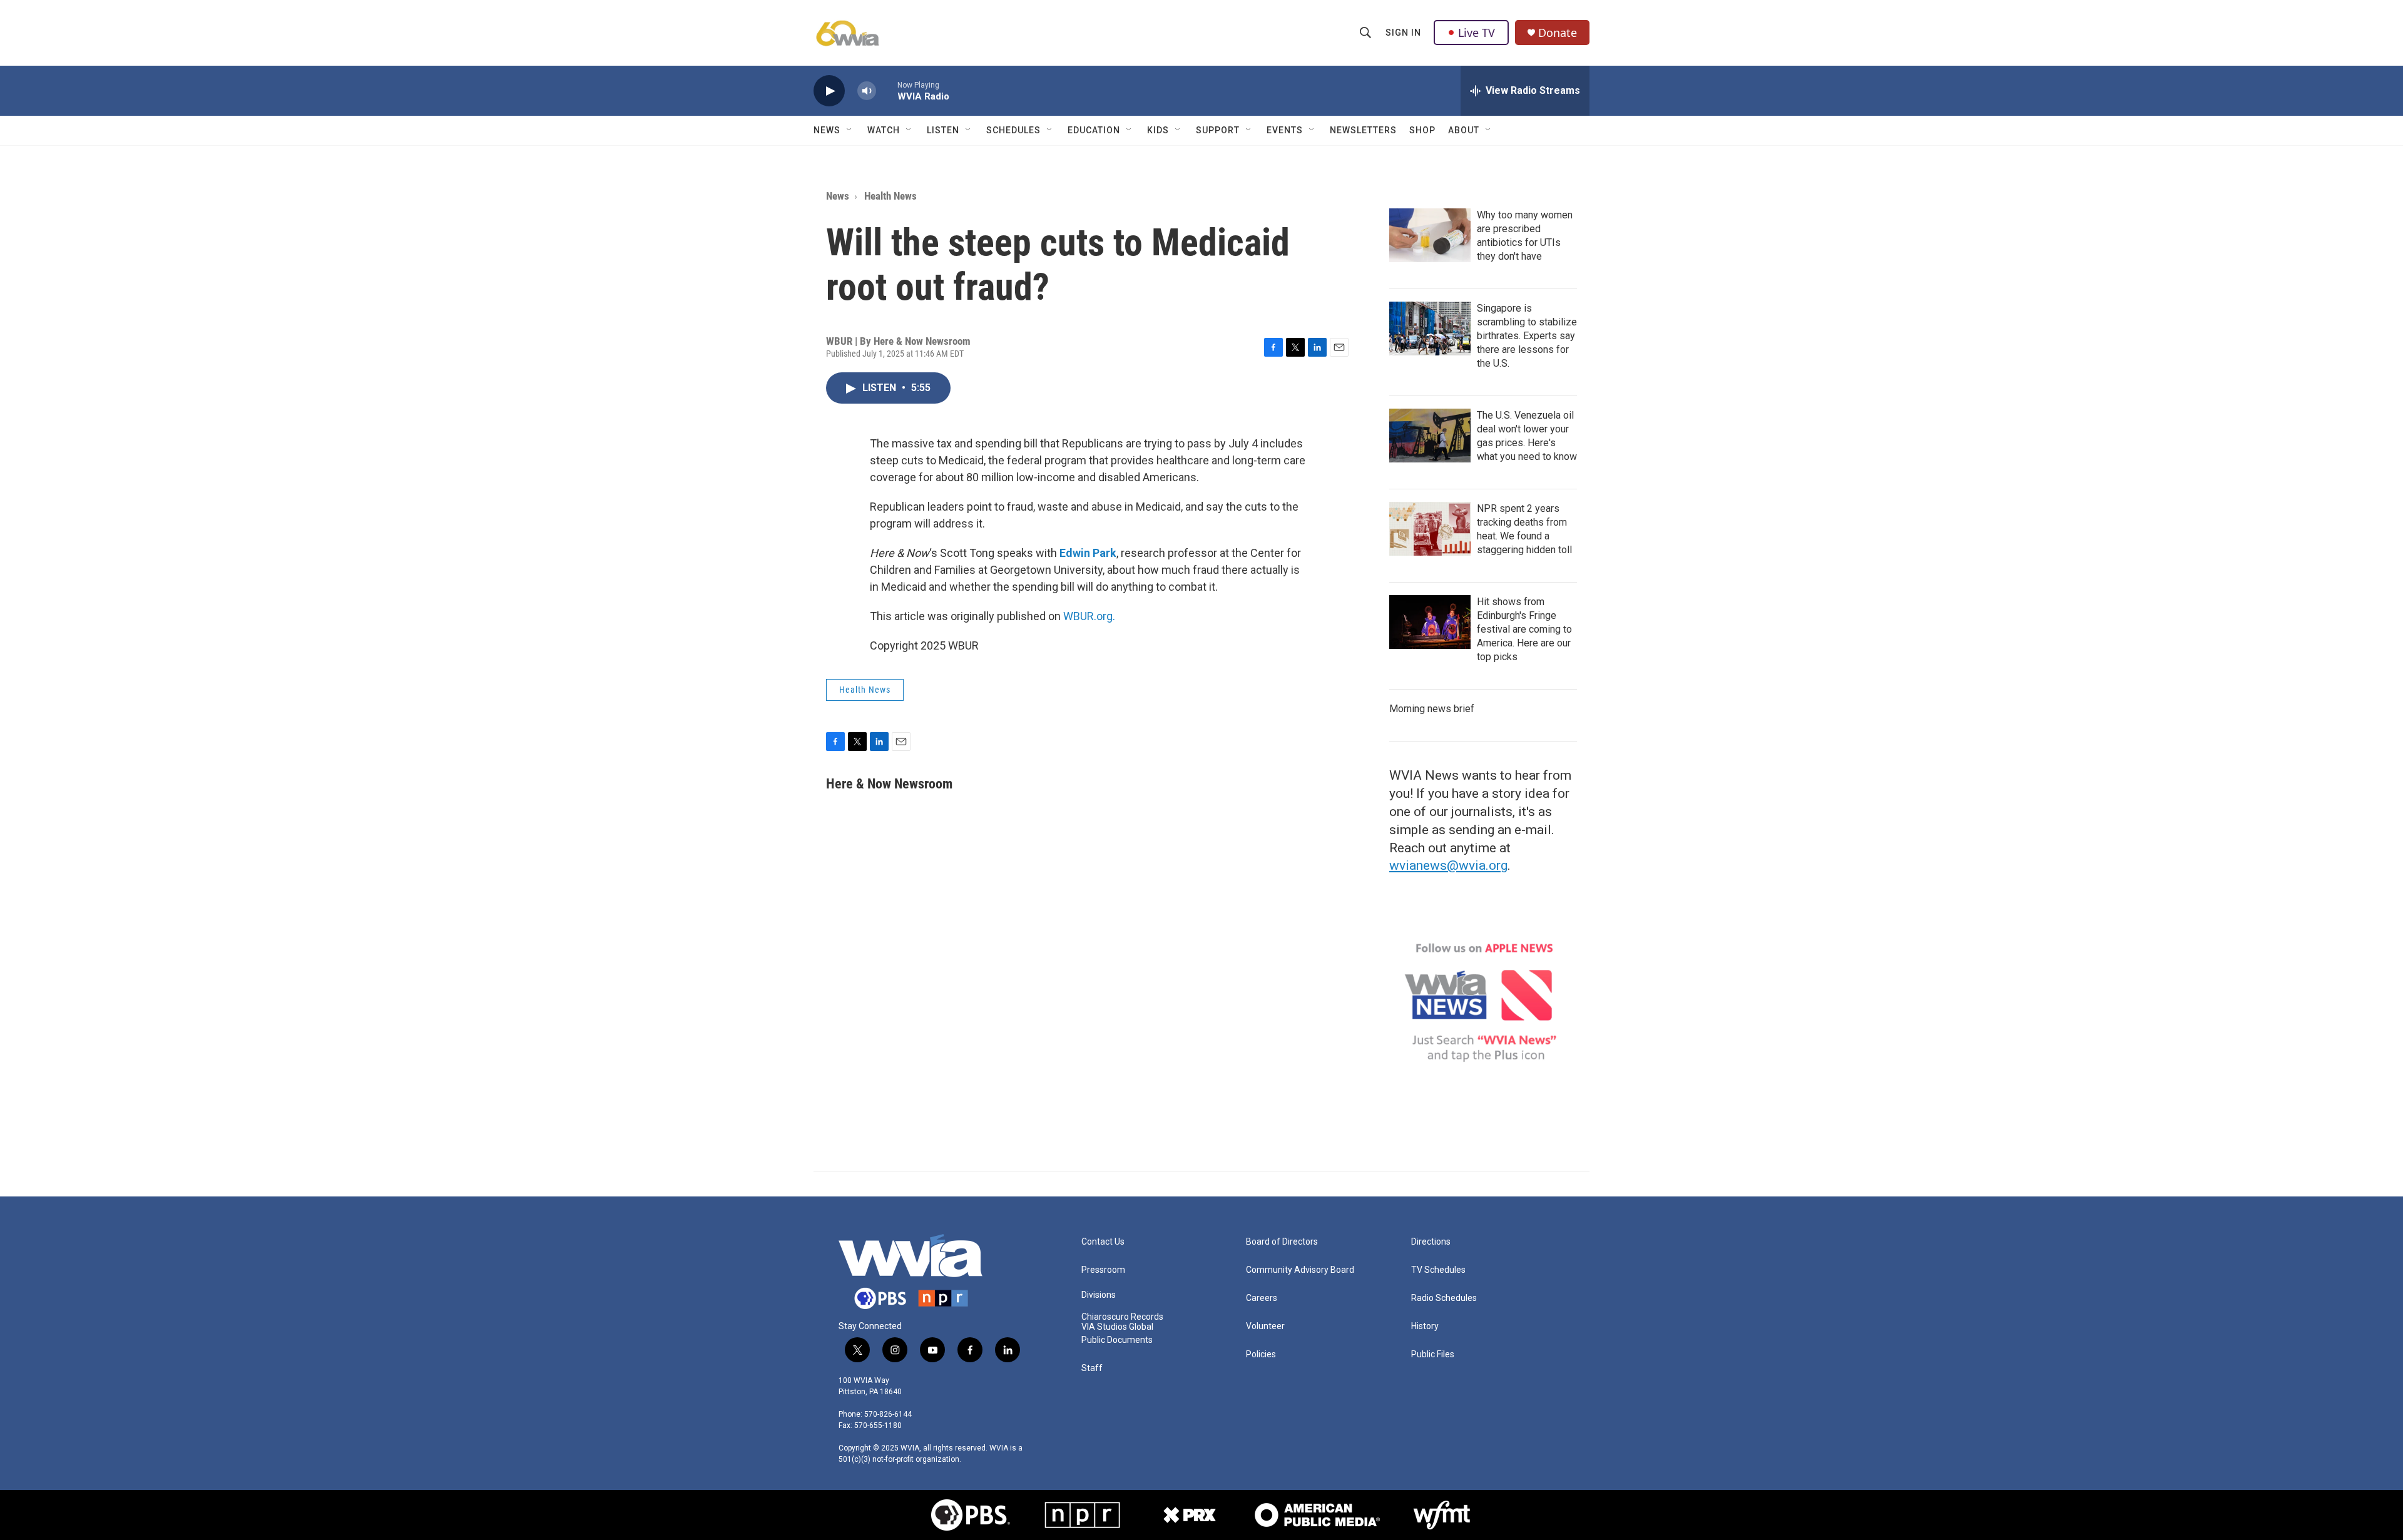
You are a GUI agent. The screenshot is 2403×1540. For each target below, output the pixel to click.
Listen (943, 130)
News (827, 130)
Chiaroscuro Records (1122, 1317)
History (1425, 1326)
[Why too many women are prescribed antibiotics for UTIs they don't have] (1430, 235)
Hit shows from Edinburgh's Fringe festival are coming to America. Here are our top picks (1524, 629)
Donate (1558, 33)
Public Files (1433, 1354)
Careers (1262, 1298)
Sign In (1403, 33)
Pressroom (1103, 1270)
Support (1218, 130)
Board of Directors (1282, 1242)
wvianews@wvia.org (1448, 865)
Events (1285, 130)
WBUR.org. (1089, 616)
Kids (1158, 130)
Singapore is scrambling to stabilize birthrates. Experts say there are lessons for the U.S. (1527, 336)
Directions (1431, 1242)
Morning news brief (1432, 709)
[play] (829, 91)
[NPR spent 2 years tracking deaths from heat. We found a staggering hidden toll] (1430, 529)
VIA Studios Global (1117, 1327)
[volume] (867, 91)
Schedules (1013, 130)
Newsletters (1363, 130)
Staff (1092, 1368)
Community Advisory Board (1300, 1270)
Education (1094, 130)
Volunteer (1265, 1326)
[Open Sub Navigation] (850, 130)
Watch (884, 130)
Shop (1422, 130)
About (1464, 130)
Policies (1261, 1354)
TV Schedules (1438, 1270)
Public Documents (1117, 1340)
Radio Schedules (1444, 1298)
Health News (890, 196)
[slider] (887, 90)
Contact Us (1103, 1242)
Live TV (1477, 33)
